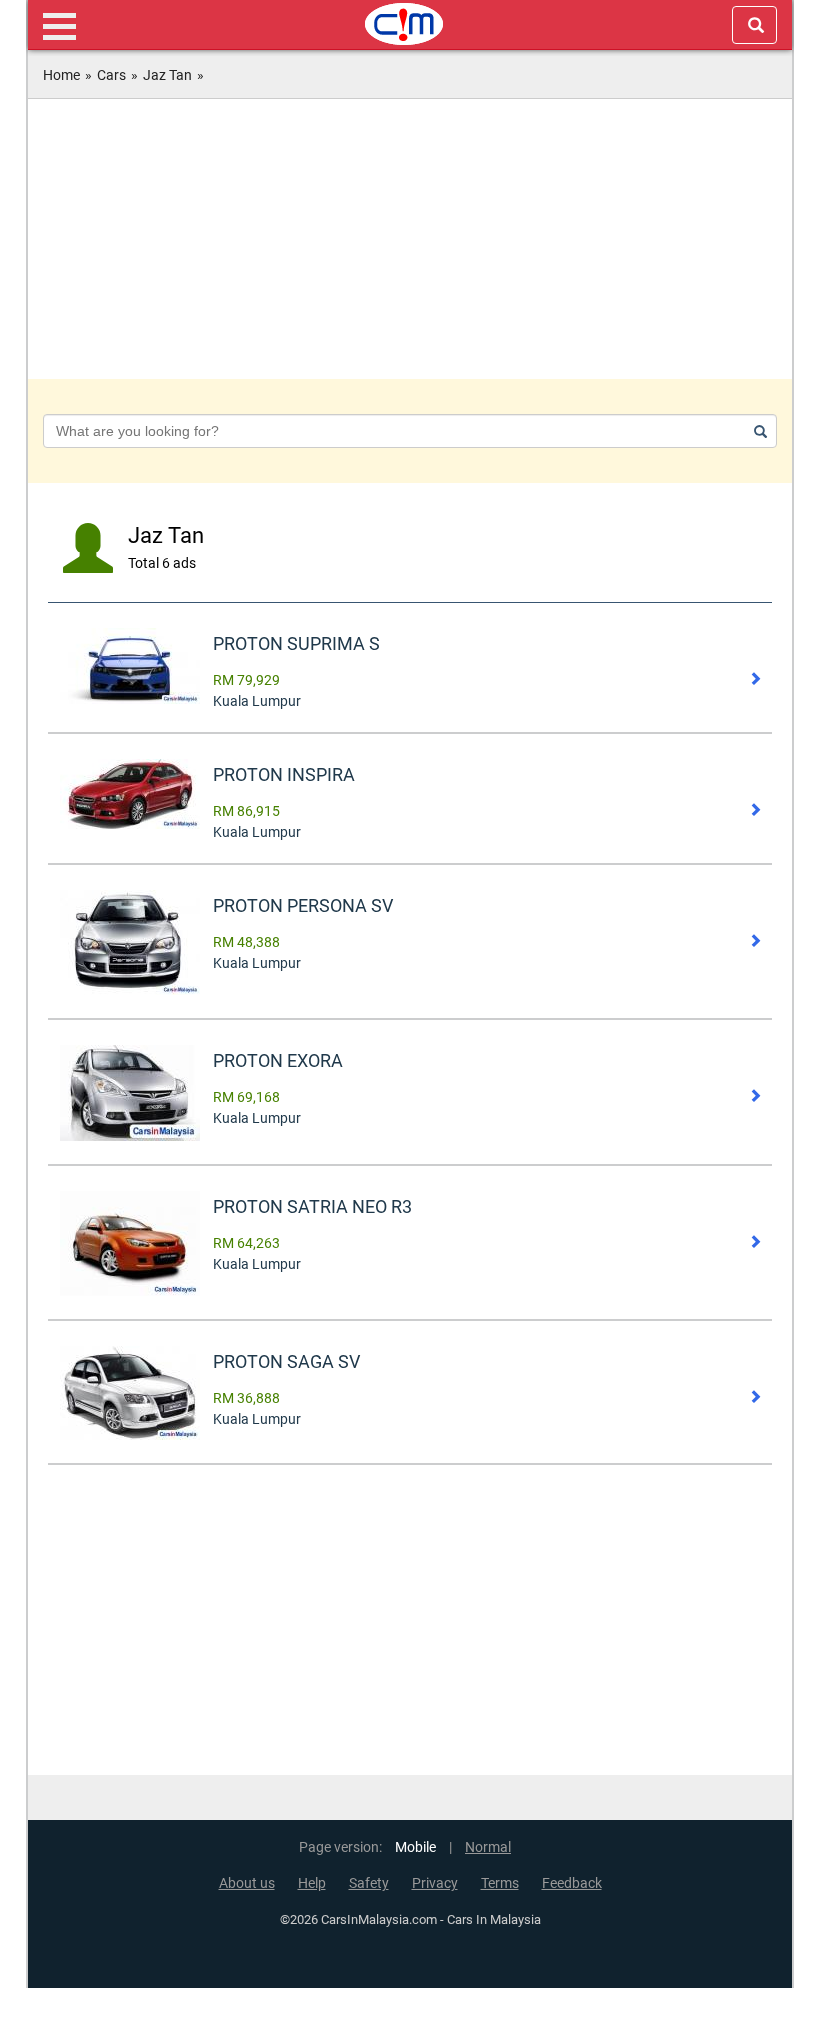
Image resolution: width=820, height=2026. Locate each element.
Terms (500, 1883)
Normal (488, 1847)
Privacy (435, 1883)
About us (247, 1883)
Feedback (572, 1883)
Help (312, 1883)
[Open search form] (754, 25)
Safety (369, 1883)
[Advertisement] (410, 239)
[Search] (757, 431)
